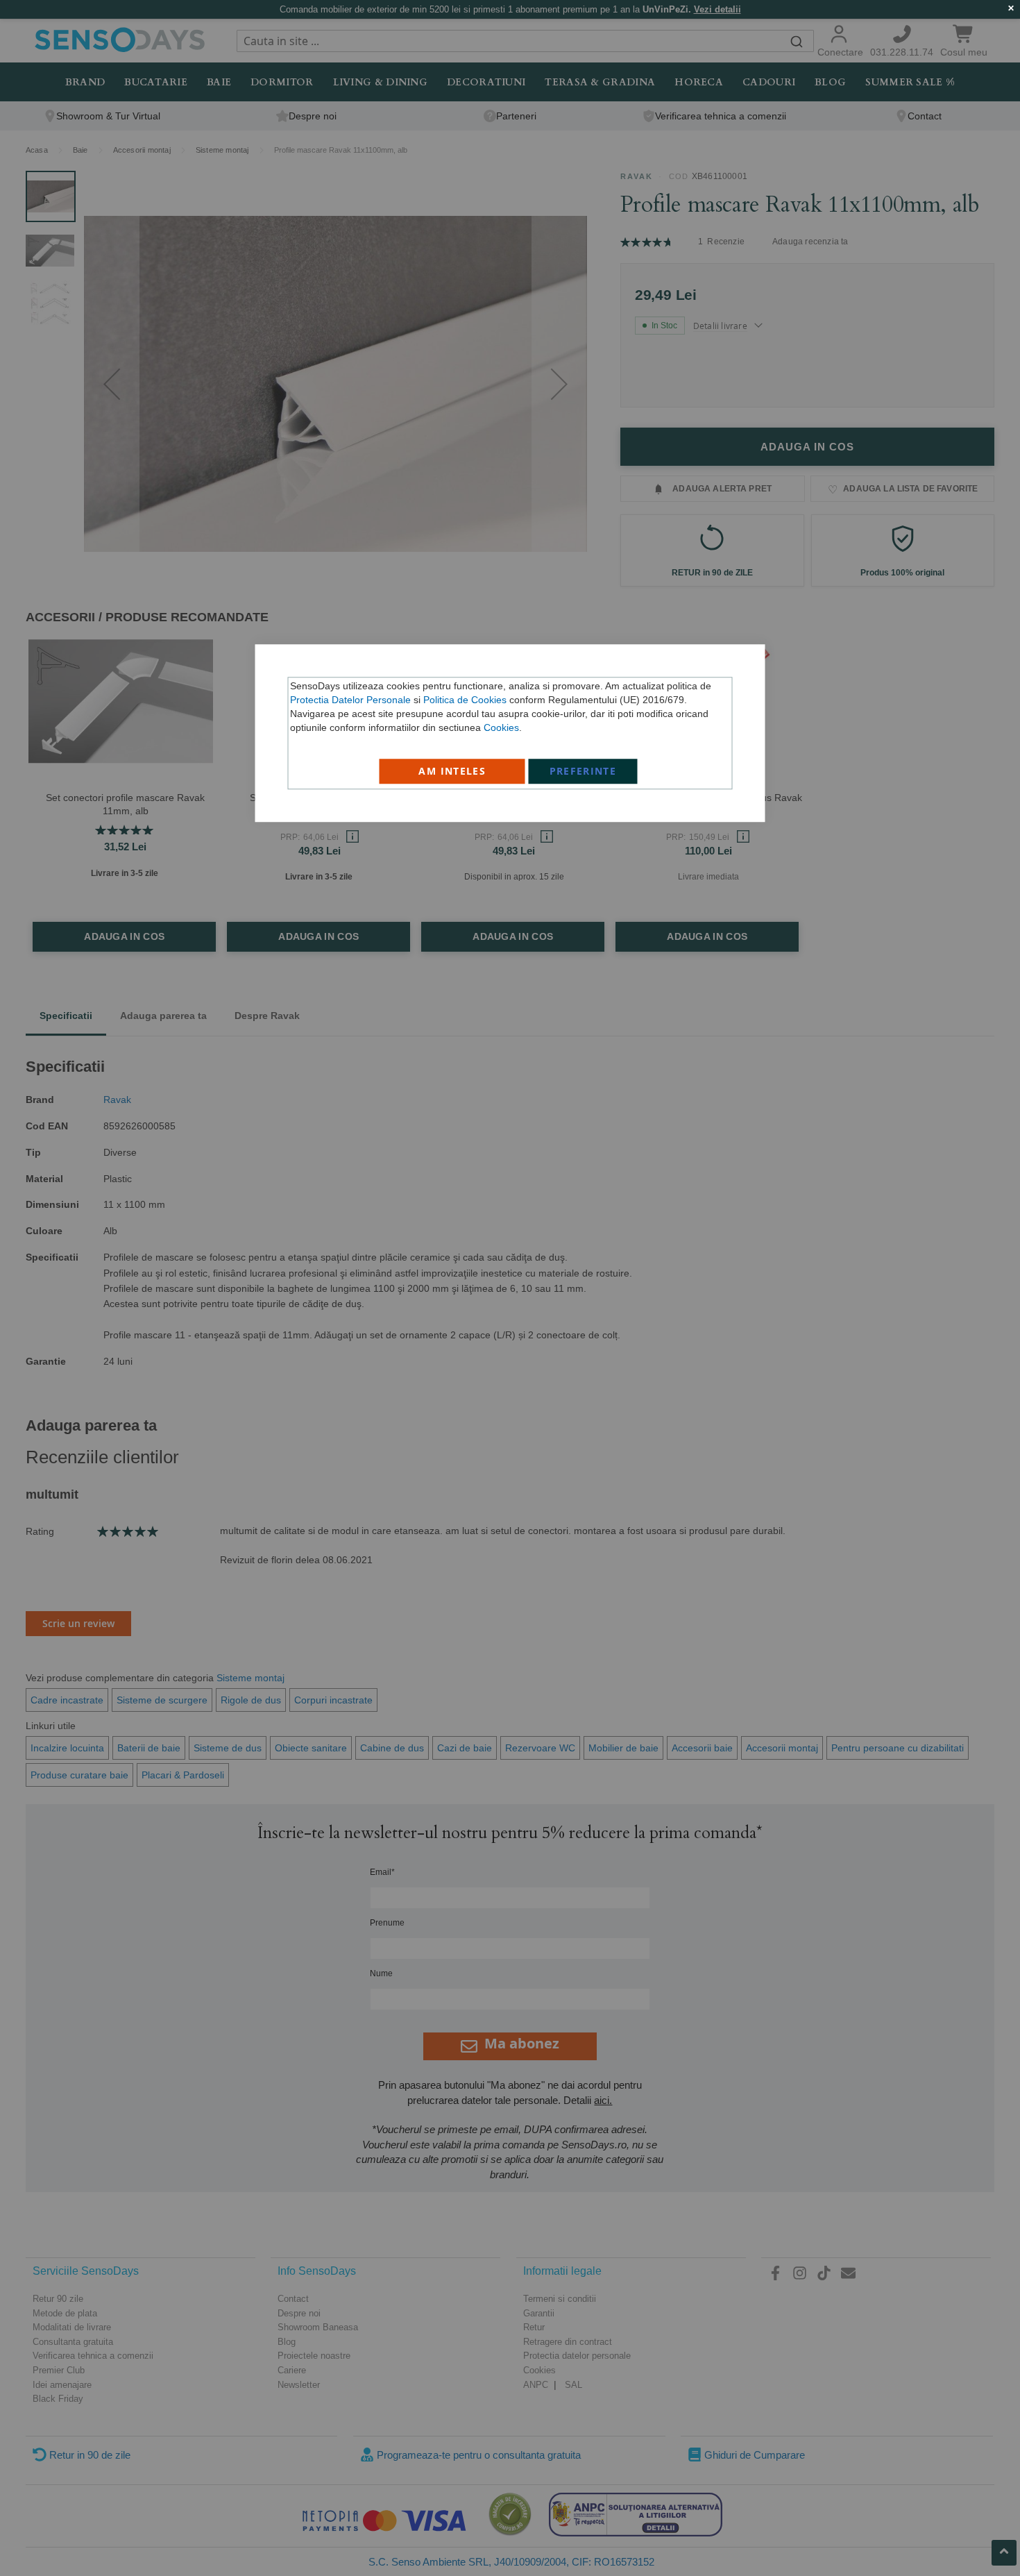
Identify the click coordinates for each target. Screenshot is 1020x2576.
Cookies (501, 727)
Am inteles (452, 771)
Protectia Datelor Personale (350, 700)
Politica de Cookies (465, 700)
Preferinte (583, 771)
